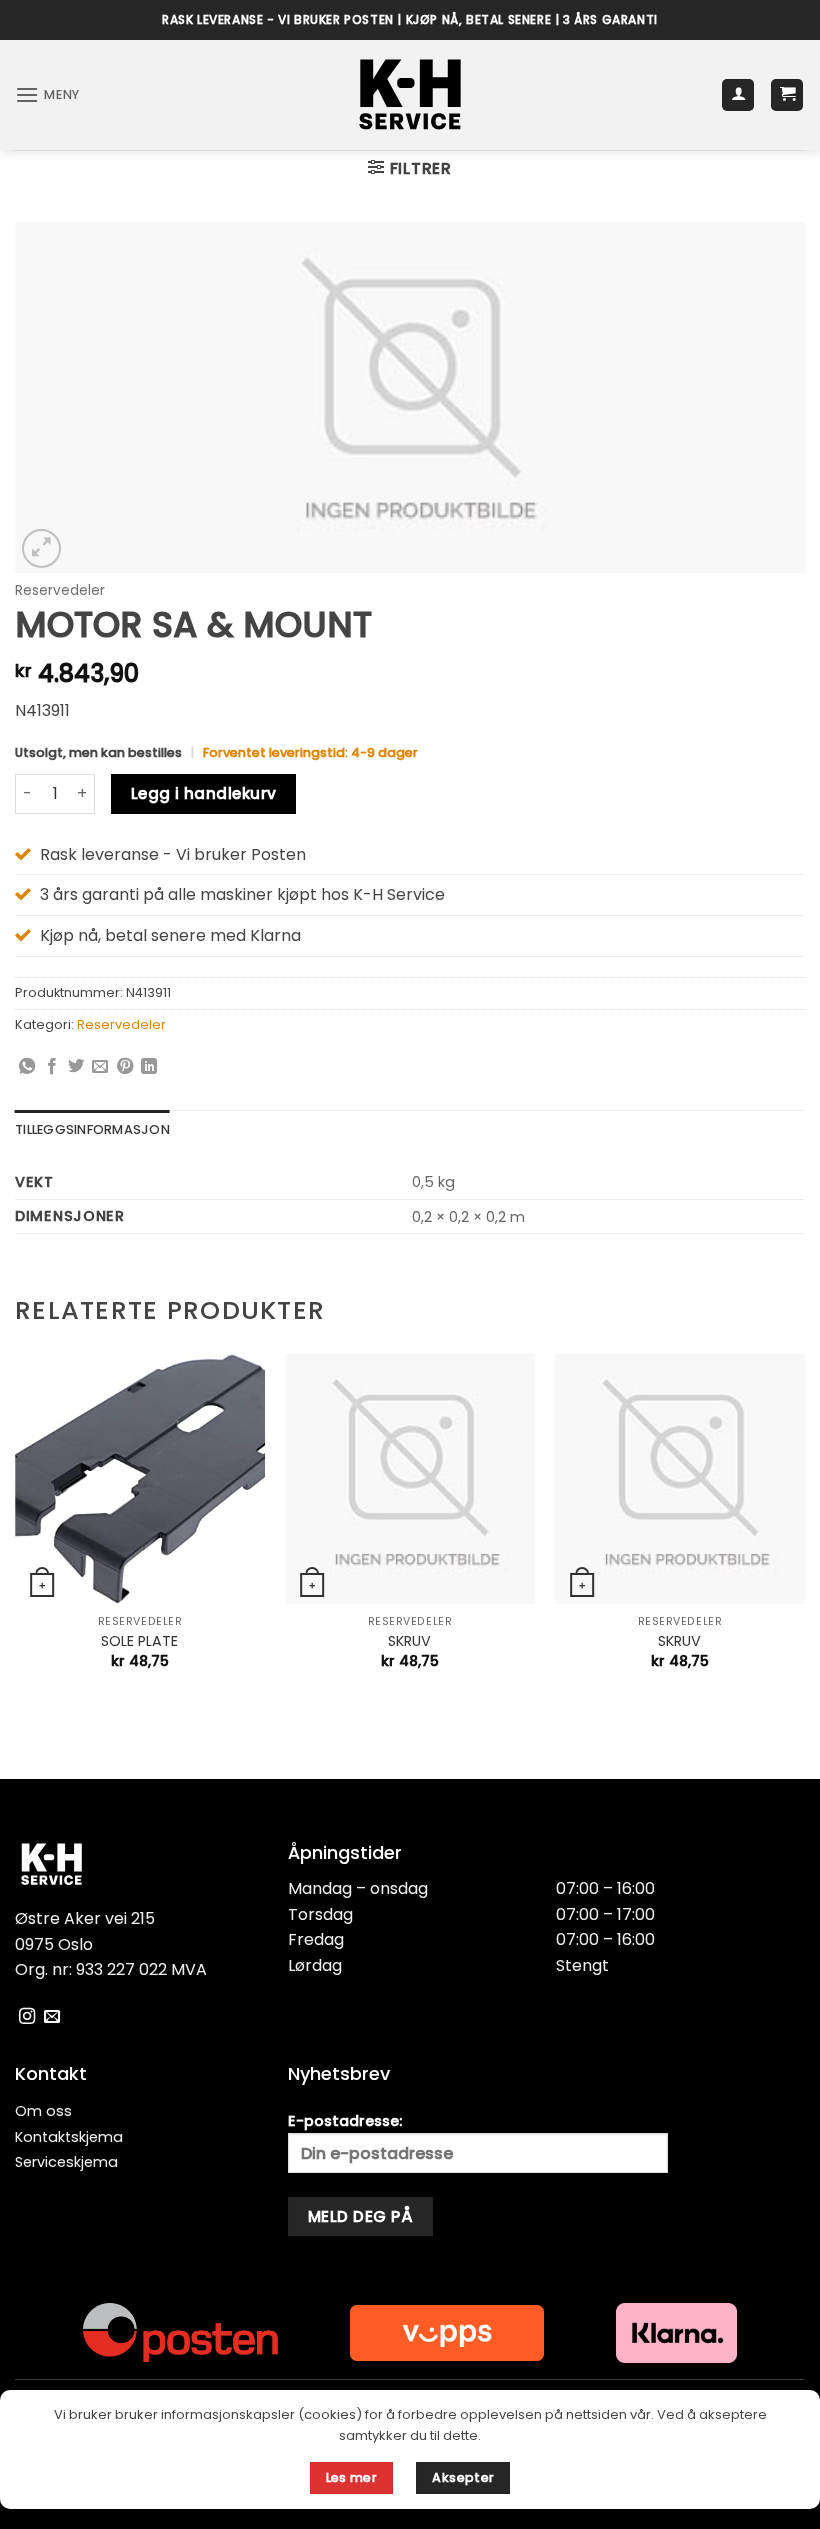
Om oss (43, 2111)
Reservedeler (60, 590)
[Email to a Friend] (100, 1067)
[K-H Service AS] (410, 95)
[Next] (804, 1529)
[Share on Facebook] (52, 1067)
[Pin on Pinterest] (125, 1067)
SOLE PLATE (139, 1641)
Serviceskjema (66, 2162)
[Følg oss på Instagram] (27, 2017)
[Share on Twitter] (76, 1067)
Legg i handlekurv (204, 793)
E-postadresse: (345, 2121)
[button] (47, 94)
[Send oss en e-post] (52, 2017)
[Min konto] (738, 95)
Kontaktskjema (69, 2137)
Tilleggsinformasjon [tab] (92, 1129)
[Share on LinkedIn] (149, 1067)
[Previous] (16, 1529)
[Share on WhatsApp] (27, 1067)
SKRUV (409, 1641)
